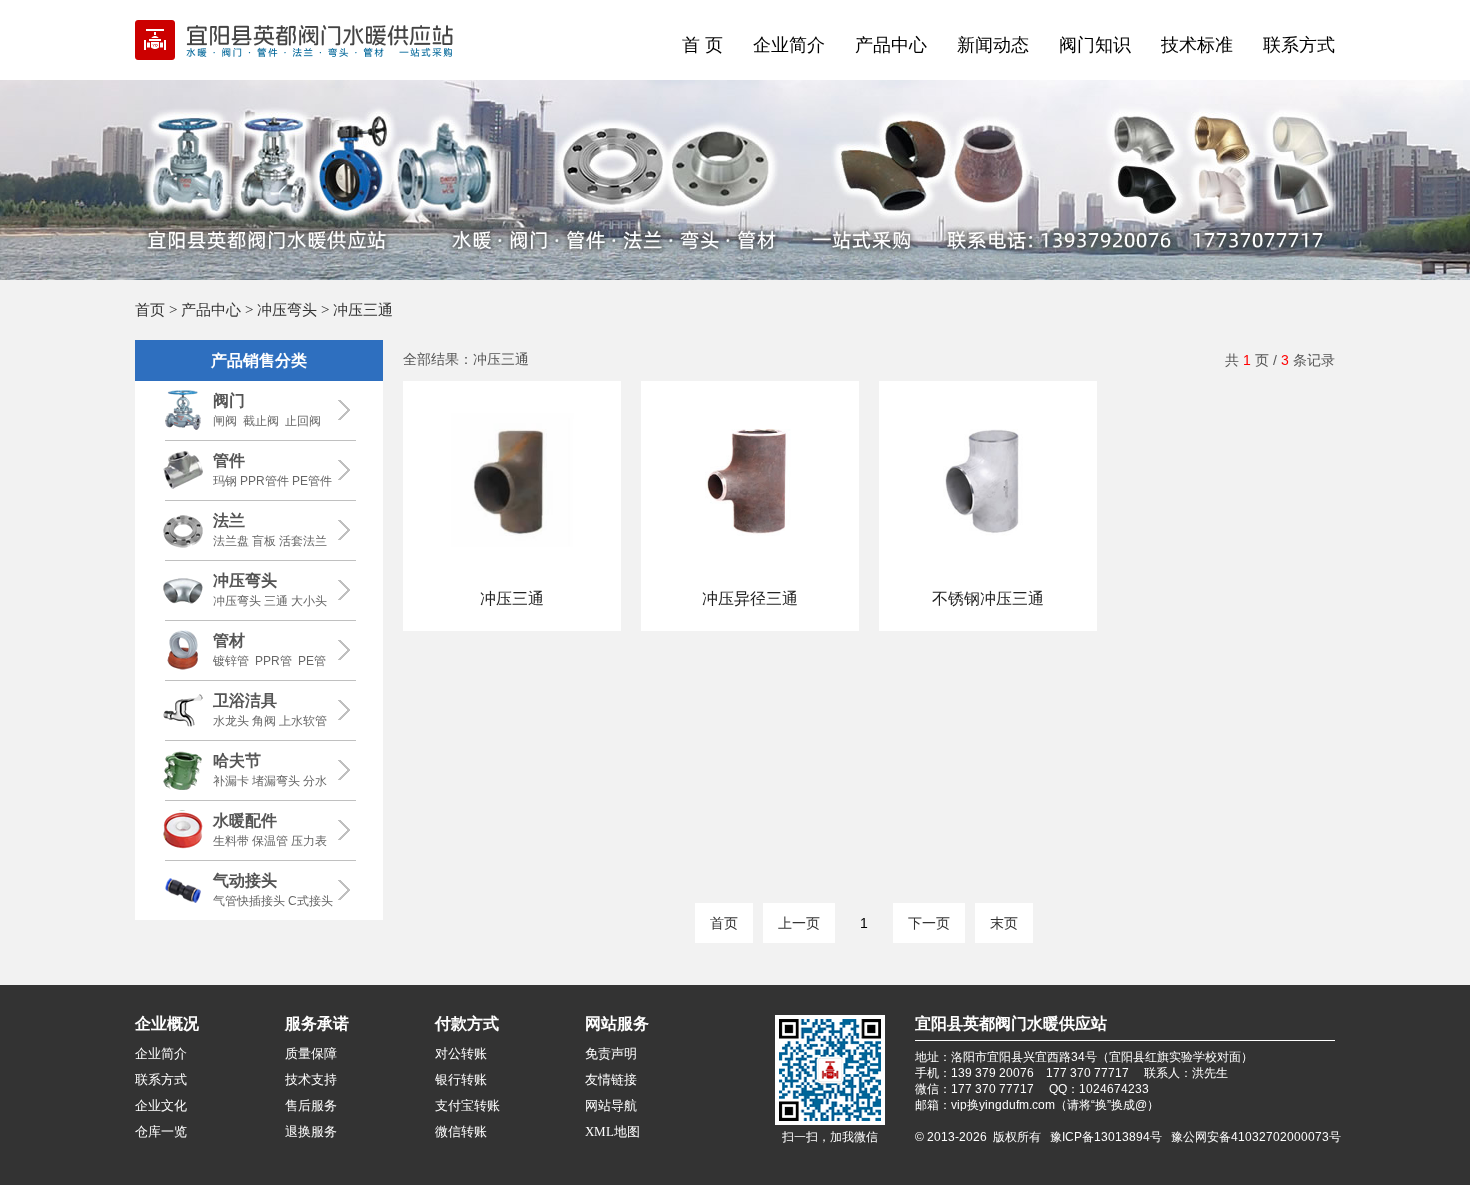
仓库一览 (161, 1131)
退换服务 (311, 1131)
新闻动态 (993, 45)
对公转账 (461, 1053)
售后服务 (311, 1105)
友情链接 (611, 1079)
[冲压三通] (512, 575)
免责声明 (611, 1053)
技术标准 (1197, 45)
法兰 (229, 520)
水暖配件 (245, 820)
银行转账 (461, 1079)
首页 (150, 309)
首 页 (702, 45)
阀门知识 (1095, 45)
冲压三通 (512, 598)
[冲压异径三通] (750, 575)
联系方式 (1299, 45)
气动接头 (245, 880)
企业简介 (789, 45)
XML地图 (612, 1131)
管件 (229, 460)
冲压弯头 (287, 309)
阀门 (229, 400)
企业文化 (161, 1105)
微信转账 (461, 1131)
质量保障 (311, 1053)
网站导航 (611, 1105)
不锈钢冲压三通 (988, 598)
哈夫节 (237, 760)
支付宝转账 (467, 1105)
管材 (229, 640)
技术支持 (311, 1079)
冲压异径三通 (750, 598)
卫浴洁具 (245, 700)
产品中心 (891, 45)
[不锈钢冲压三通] (988, 575)
